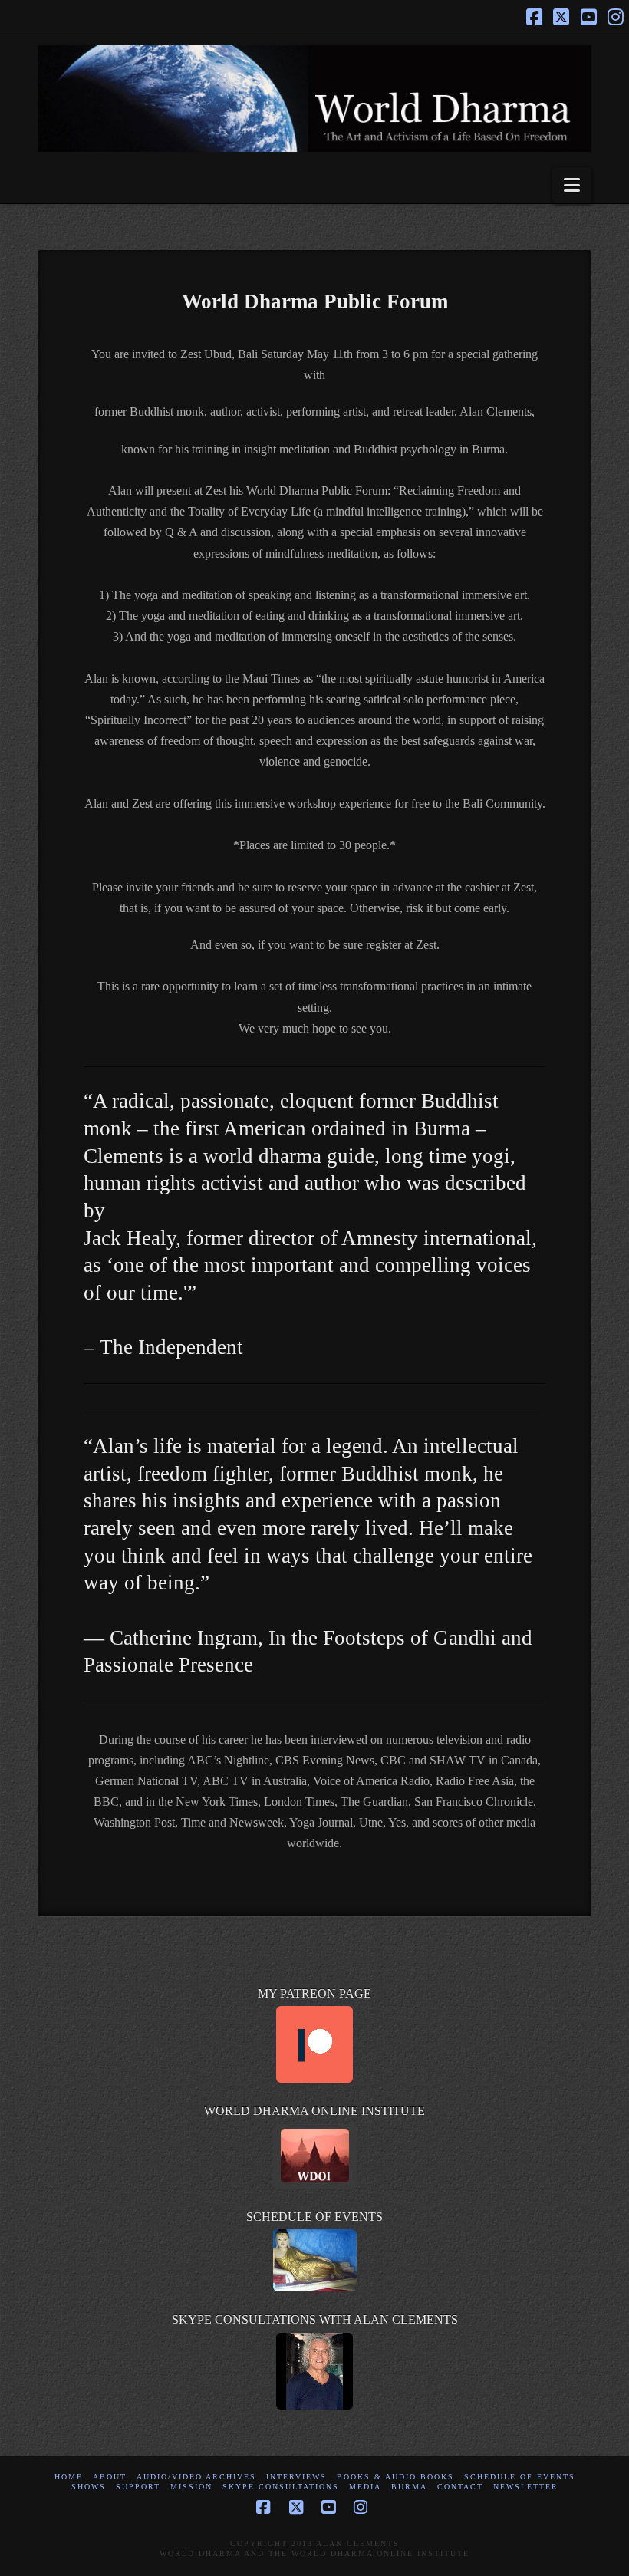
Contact (460, 2487)
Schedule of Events (520, 2477)
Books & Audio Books (395, 2477)
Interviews (296, 2477)
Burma (409, 2487)
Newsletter (526, 2487)
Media (365, 2487)
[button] (572, 185)
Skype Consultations (281, 2487)
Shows (89, 2487)
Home (69, 2477)
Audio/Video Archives (196, 2477)
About (110, 2477)
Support (138, 2487)
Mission (191, 2487)
